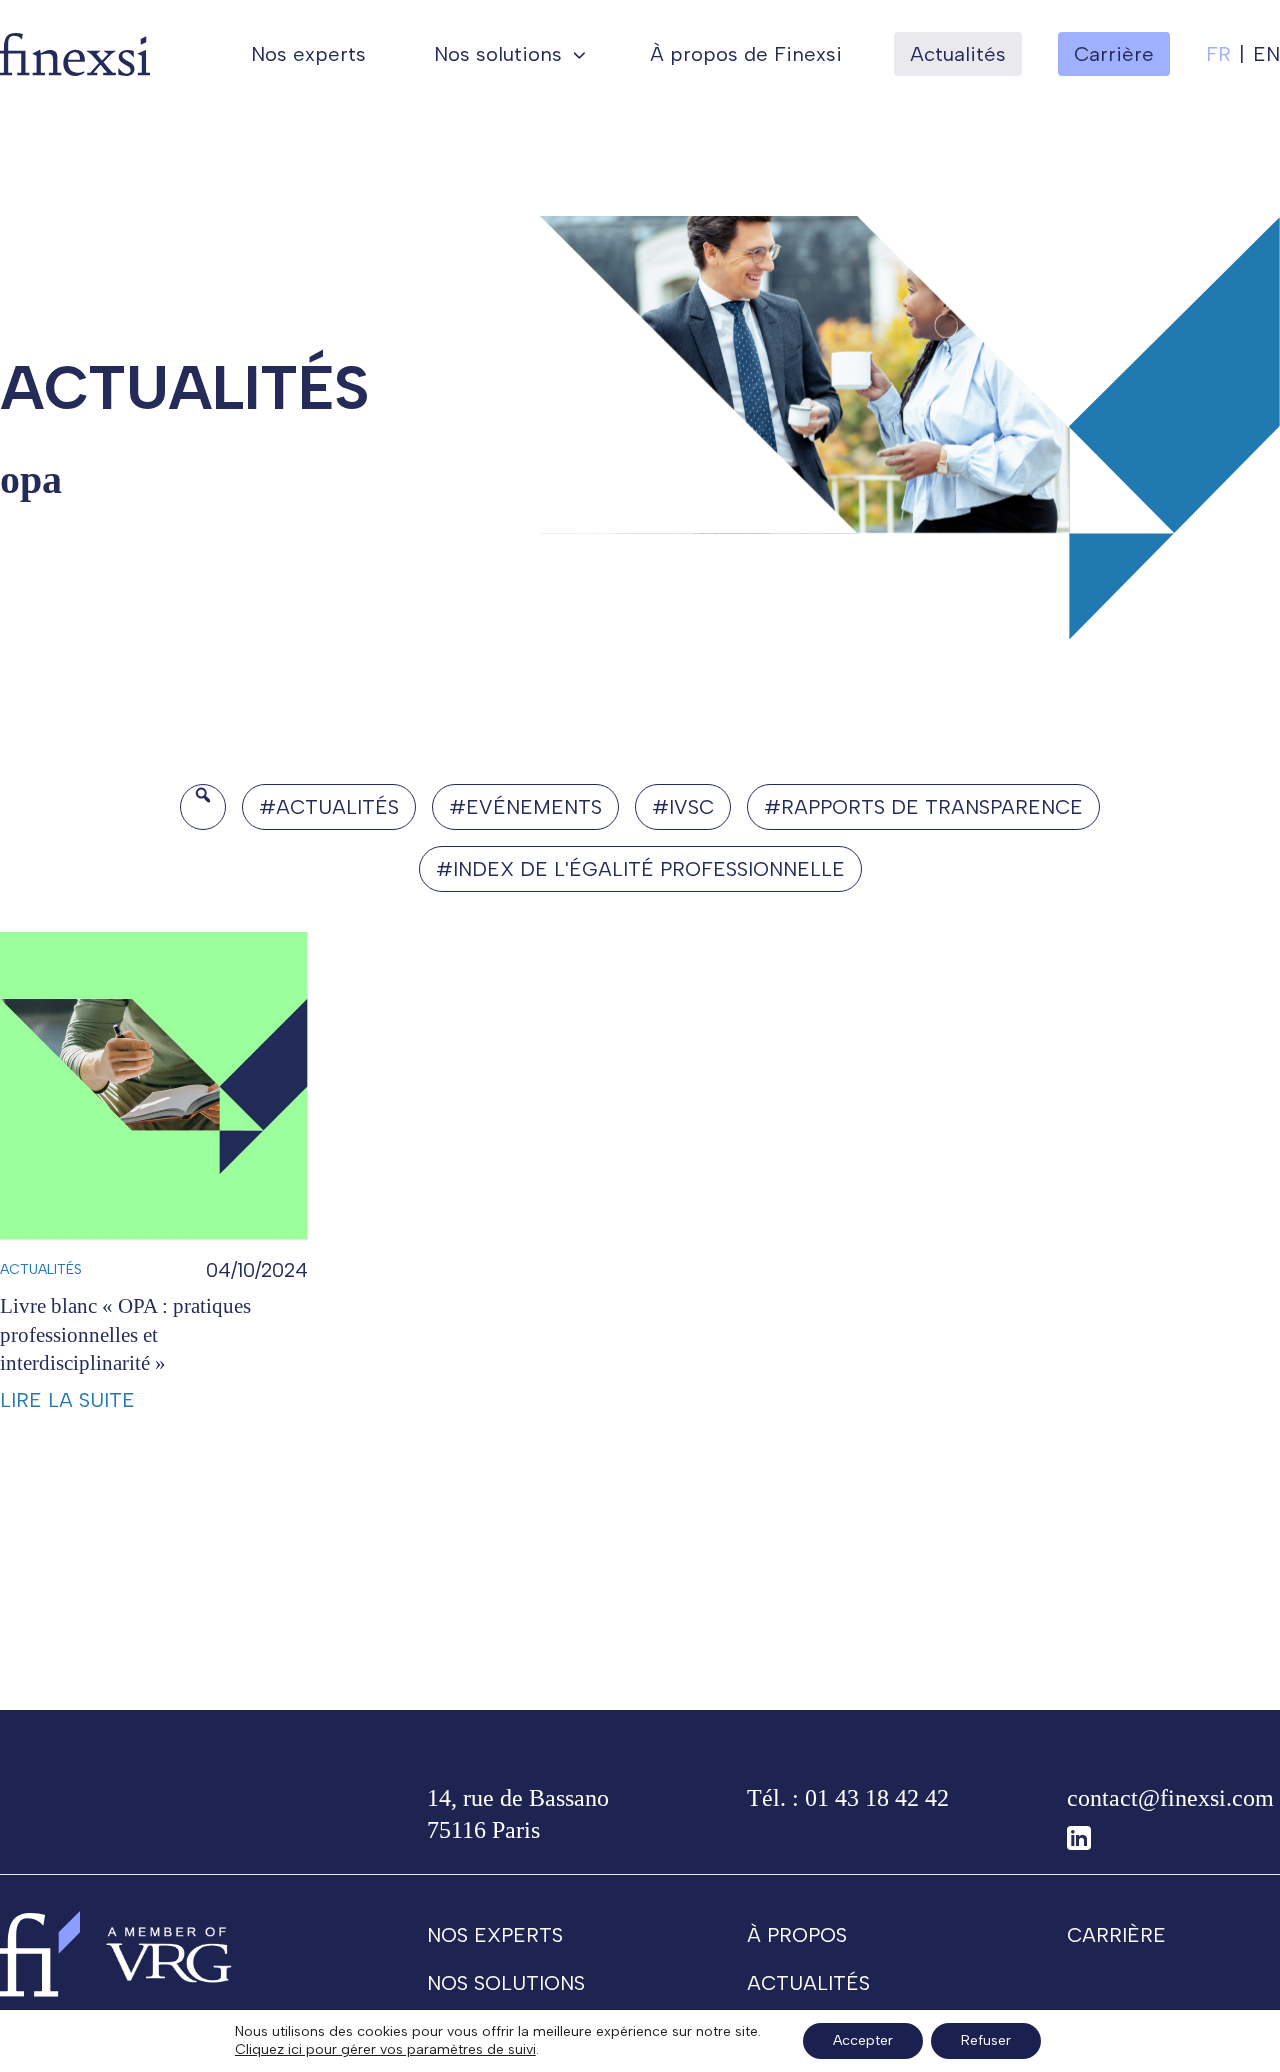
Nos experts (308, 54)
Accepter (863, 2040)
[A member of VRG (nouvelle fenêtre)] (169, 1953)
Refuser (986, 2040)
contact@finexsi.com (1170, 1798)
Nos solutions (498, 54)
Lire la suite (67, 1400)
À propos (797, 1935)
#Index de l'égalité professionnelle (640, 869)
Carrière (1116, 1935)
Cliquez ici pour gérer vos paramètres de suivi (385, 2049)
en (1266, 54)
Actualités (958, 54)
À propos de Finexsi (746, 54)
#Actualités (329, 807)
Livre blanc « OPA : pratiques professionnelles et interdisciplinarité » (125, 1334)
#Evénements (525, 807)
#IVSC (683, 807)
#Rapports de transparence (923, 807)
